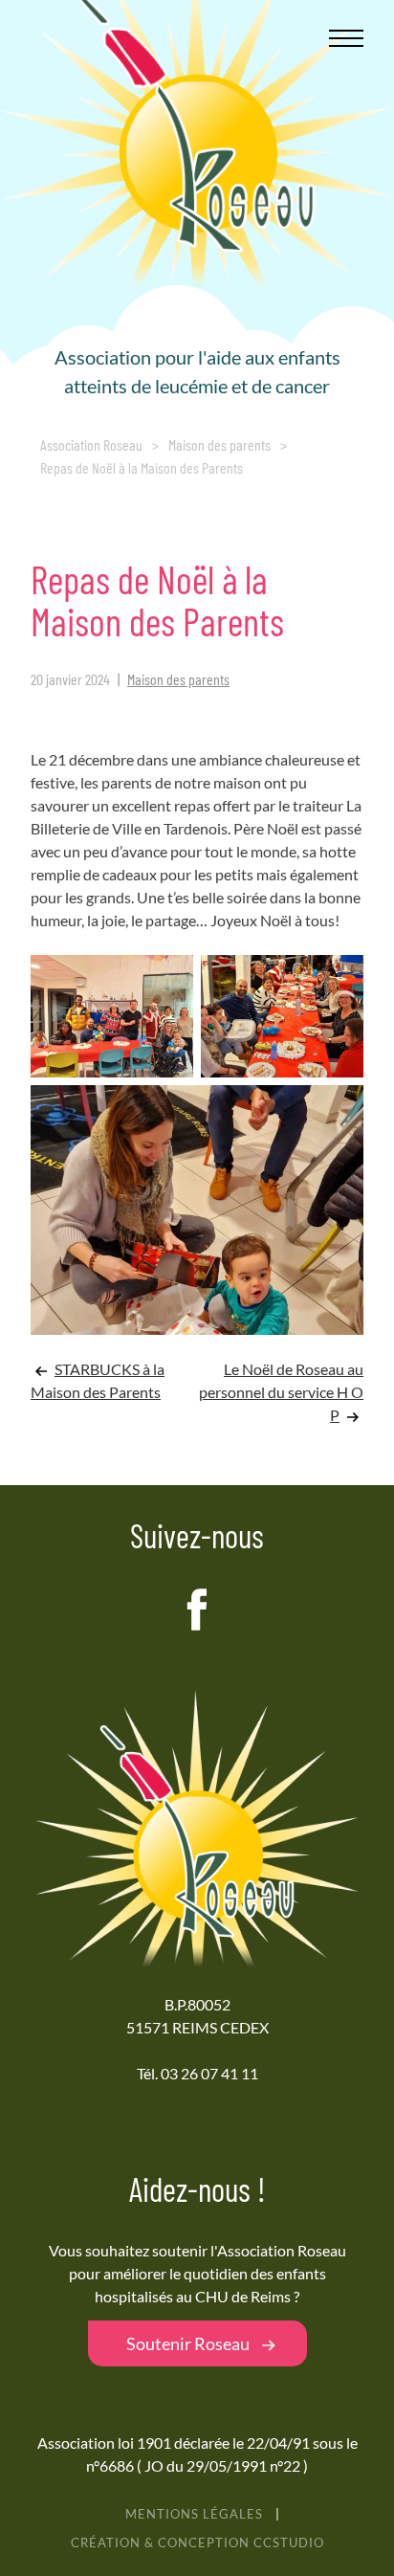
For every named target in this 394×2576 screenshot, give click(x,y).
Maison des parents (219, 444)
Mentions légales (194, 2514)
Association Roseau (91, 444)
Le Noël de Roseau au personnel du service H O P (281, 1392)
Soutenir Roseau (188, 2343)
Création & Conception (197, 2543)
